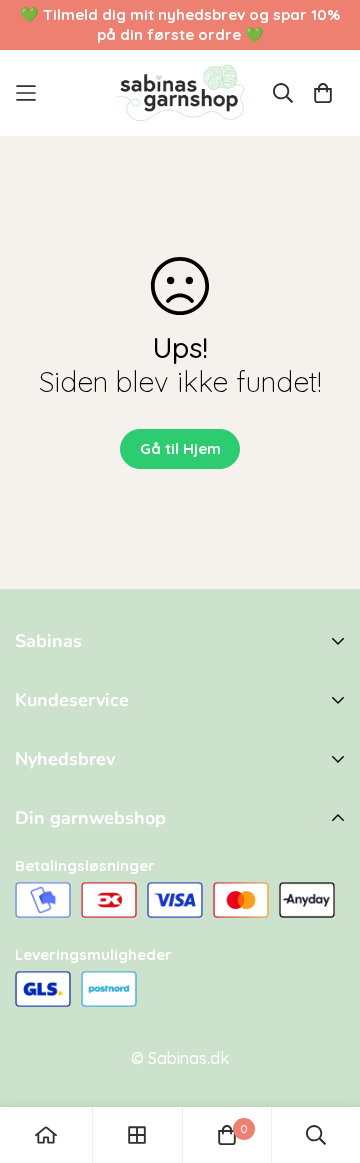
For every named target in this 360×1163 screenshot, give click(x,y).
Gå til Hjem (180, 448)
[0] (227, 1135)
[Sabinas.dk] (180, 93)
